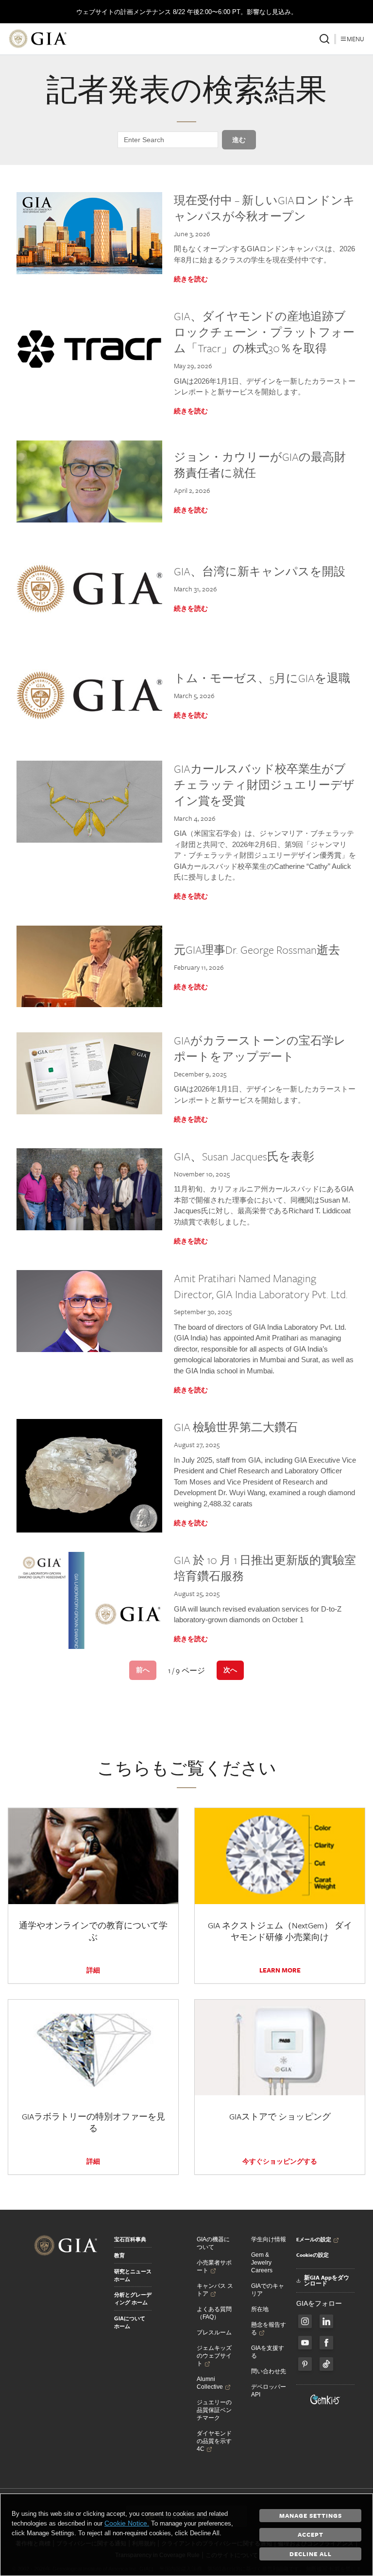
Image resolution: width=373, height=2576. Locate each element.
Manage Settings (311, 2515)
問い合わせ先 (269, 2371)
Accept (311, 2534)
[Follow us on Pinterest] (305, 2364)
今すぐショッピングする (280, 2161)
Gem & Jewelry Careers (262, 2263)
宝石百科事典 (130, 2239)
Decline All (311, 2554)
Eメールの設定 (314, 2239)
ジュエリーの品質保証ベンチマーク (214, 2410)
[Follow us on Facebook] (305, 2321)
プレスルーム (214, 2332)
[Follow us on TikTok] (326, 2364)
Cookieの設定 (313, 2255)
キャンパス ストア (215, 2290)
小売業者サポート (214, 2266)
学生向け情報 (269, 2239)
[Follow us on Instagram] (326, 2343)
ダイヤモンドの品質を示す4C (214, 2441)
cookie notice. (127, 2523)
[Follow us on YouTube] (305, 2343)
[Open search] (324, 39)
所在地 (260, 2309)
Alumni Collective (210, 2383)
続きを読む (191, 279)
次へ (230, 1670)
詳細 (93, 1970)
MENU (356, 39)
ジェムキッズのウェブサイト (214, 2356)
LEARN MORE (280, 1970)
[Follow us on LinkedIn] (326, 2321)
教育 (119, 2255)
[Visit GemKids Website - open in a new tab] (325, 2399)
